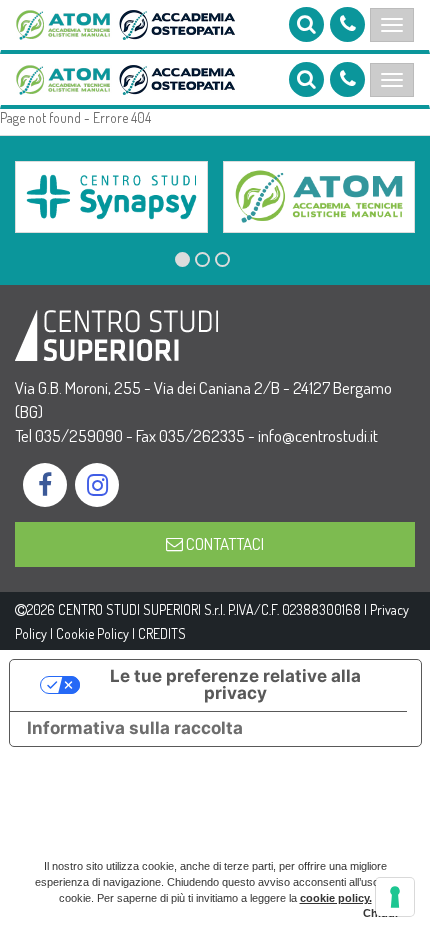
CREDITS (162, 633)
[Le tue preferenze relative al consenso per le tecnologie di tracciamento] (395, 897)
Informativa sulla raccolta (135, 728)
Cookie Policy (92, 633)
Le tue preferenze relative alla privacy (235, 684)
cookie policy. (336, 898)
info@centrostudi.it (318, 435)
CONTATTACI (223, 543)
